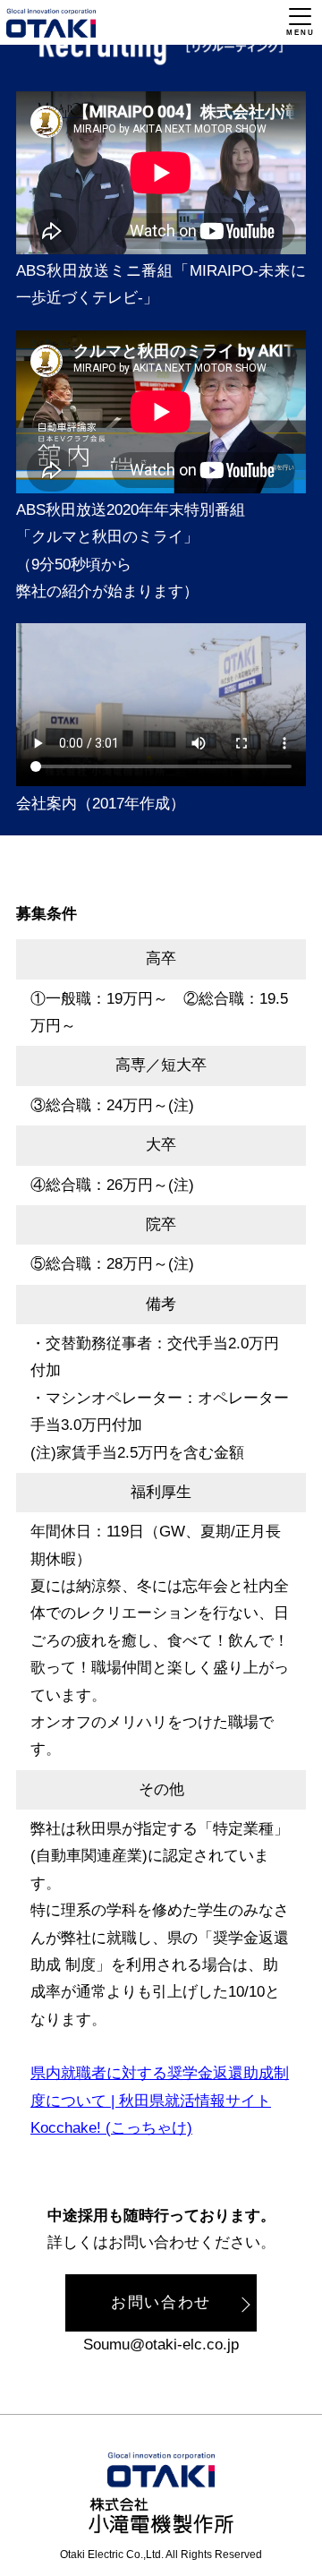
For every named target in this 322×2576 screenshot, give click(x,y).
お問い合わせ (161, 2302)
